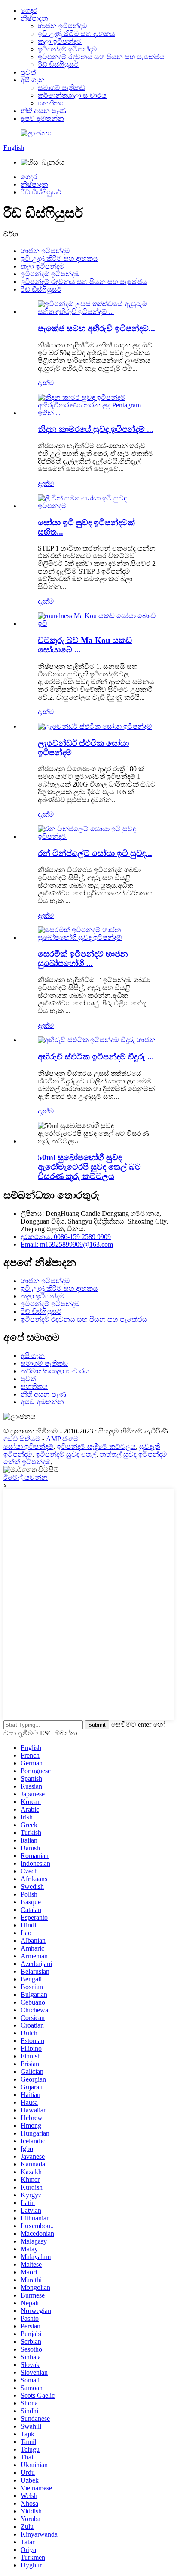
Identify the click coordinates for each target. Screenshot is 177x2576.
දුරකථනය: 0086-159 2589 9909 (66, 1237)
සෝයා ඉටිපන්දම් (28, 1447)
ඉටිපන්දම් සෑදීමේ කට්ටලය (96, 1447)
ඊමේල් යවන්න (26, 1477)
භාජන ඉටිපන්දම (63, 26)
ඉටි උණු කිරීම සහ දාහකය (76, 34)
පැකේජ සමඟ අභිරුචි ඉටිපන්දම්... (96, 328)
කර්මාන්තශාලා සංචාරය (72, 95)
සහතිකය (51, 103)
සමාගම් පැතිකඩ (61, 88)
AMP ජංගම (62, 1439)
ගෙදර (29, 10)
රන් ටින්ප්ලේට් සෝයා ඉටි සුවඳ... (95, 853)
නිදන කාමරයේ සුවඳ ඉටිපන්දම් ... (96, 429)
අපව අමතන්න (42, 118)
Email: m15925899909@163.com (67, 1244)
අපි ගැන (33, 80)
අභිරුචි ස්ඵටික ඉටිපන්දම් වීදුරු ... (96, 1057)
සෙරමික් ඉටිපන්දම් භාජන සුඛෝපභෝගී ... (83, 959)
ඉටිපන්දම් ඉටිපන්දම (67, 49)
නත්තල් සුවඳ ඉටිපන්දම (133, 1454)
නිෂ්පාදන (34, 18)
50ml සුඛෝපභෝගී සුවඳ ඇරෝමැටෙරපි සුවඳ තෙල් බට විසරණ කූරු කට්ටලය (89, 1167)
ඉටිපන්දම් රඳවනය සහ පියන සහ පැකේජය (101, 57)
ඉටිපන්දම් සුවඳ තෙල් (66, 1454)
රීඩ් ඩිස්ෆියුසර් (58, 64)
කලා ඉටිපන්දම (60, 41)
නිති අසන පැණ (43, 111)
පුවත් (28, 72)
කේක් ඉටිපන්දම (27, 1462)
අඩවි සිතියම (22, 1439)
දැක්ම (46, 383)
